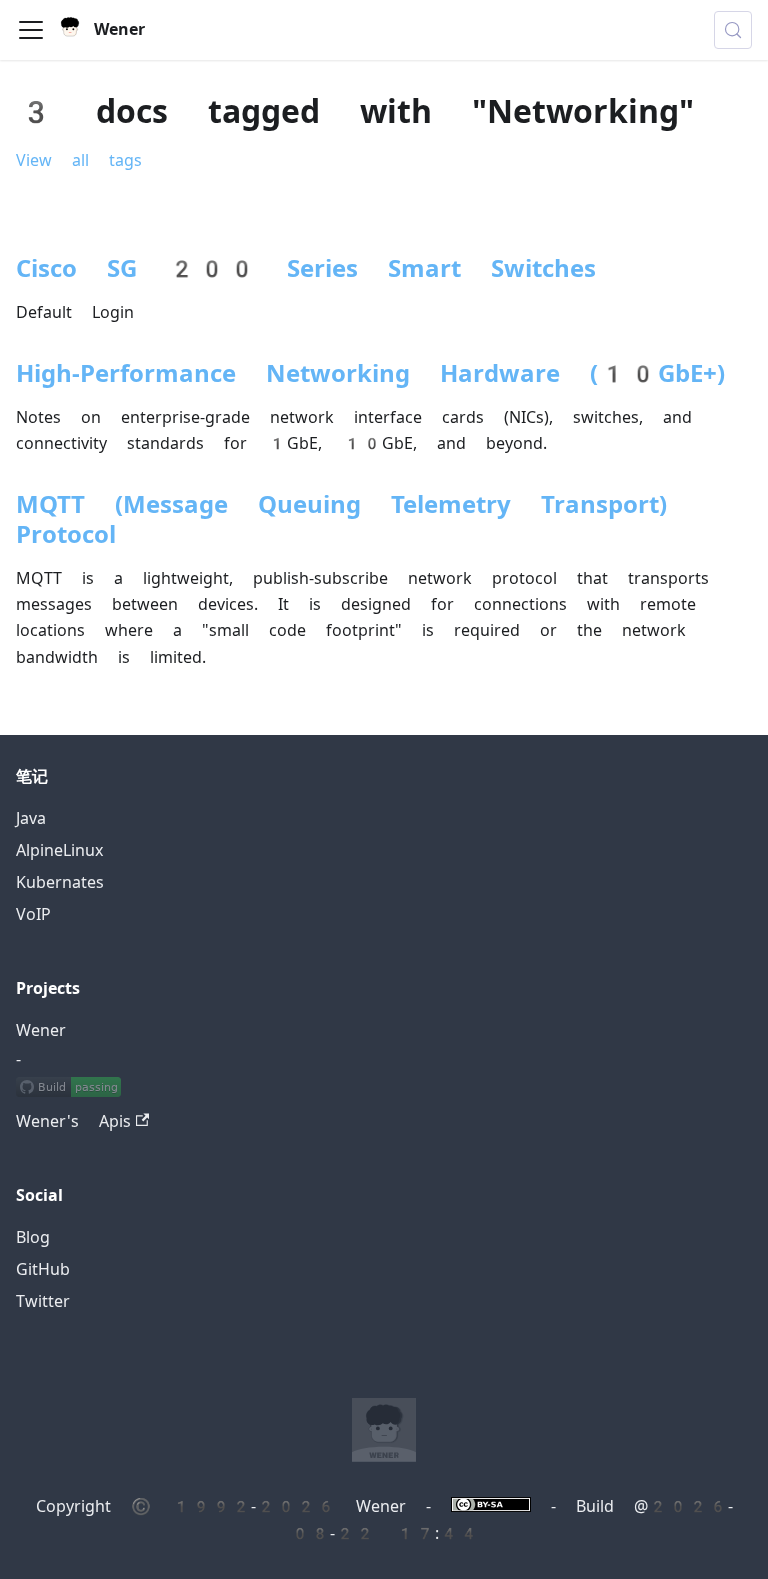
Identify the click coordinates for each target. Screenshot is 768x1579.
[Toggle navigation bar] (31, 30)
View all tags (79, 160)
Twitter (43, 1301)
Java (31, 818)
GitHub (43, 1269)
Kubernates (60, 882)
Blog (33, 1237)
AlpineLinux (59, 850)
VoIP (33, 914)
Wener (41, 1030)
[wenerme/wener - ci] (68, 1090)
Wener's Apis (73, 1121)
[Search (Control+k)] (733, 30)
